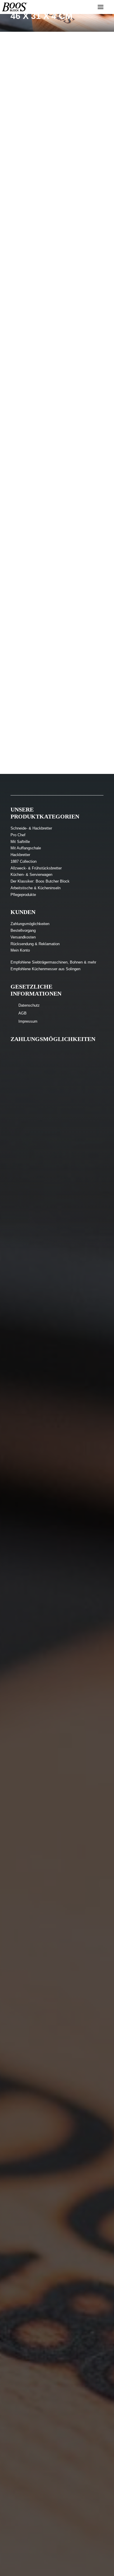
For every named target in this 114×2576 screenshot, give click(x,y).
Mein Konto (20, 950)
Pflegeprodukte (23, 895)
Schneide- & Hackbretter (31, 828)
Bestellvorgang (23, 930)
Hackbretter (20, 855)
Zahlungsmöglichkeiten (30, 924)
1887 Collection (24, 861)
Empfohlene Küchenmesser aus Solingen (45, 969)
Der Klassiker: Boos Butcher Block (40, 881)
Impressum (28, 1021)
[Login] (83, 7)
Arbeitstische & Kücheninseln (36, 888)
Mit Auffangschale (26, 848)
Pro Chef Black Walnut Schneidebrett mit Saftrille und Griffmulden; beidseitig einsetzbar (56, 421)
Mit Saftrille (20, 842)
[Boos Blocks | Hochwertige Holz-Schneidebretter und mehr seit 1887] (15, 7)
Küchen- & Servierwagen (31, 875)
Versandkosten (23, 937)
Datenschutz (29, 1005)
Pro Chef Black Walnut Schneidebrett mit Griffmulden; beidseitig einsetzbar (50, 280)
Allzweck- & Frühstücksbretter (36, 868)
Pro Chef (18, 835)
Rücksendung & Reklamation (35, 944)
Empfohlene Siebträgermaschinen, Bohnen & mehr (53, 962)
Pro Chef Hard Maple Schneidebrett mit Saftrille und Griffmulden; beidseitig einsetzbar (56, 704)
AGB (23, 1013)
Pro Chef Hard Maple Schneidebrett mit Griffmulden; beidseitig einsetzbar (48, 563)
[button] (57, 90)
